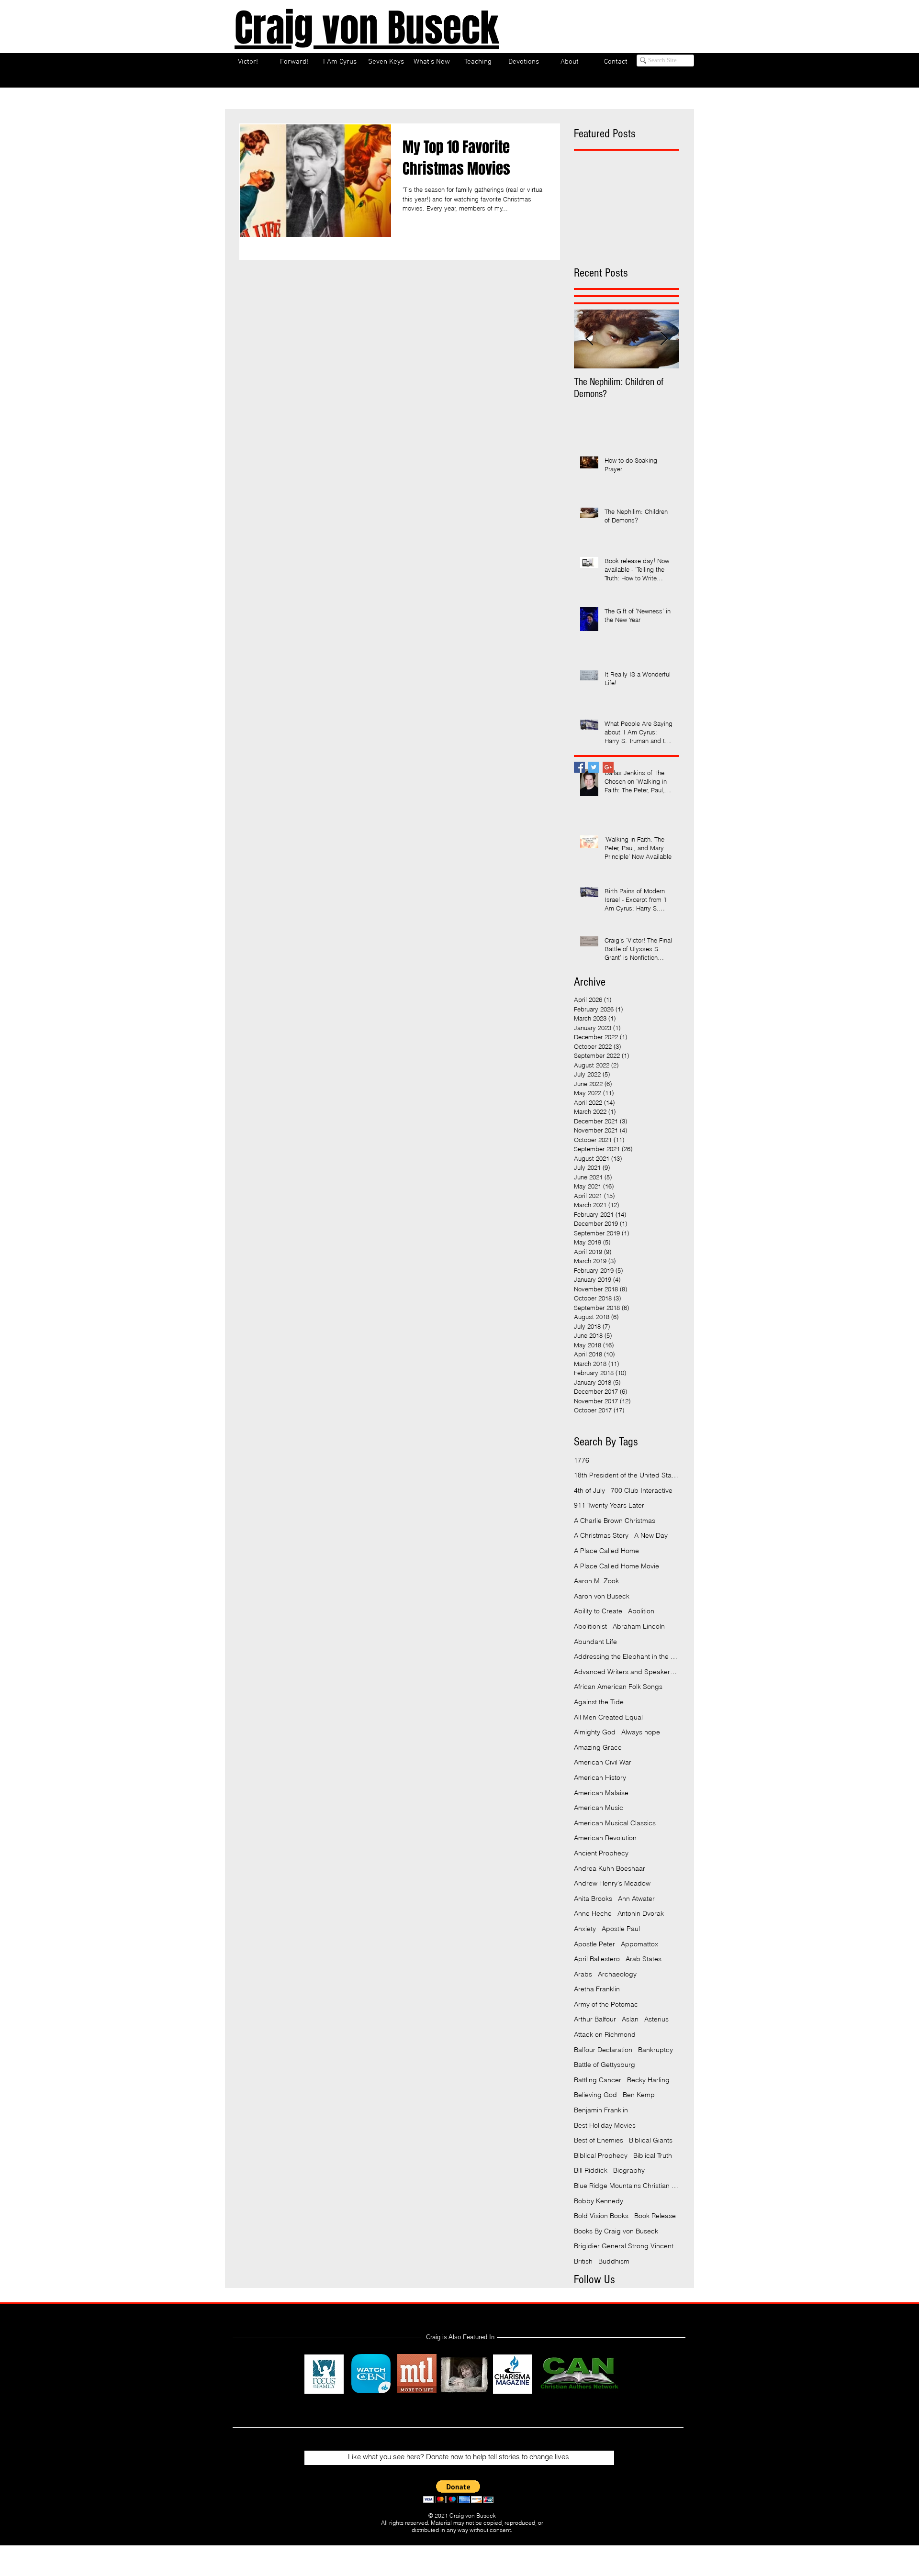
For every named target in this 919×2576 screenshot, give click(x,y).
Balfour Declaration (603, 2050)
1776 (582, 1460)
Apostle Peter (594, 1944)
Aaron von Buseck (602, 1596)
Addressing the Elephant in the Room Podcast (627, 1656)
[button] (458, 2492)
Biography (629, 2170)
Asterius (656, 2019)
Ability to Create (598, 1611)
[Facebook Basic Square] (579, 767)
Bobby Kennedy (599, 2201)
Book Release (655, 2216)
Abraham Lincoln (639, 1626)
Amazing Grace (598, 1747)
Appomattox (639, 1944)
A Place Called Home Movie (616, 1566)
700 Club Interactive (642, 1490)
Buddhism (614, 2261)
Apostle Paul (621, 1929)
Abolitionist (590, 1626)
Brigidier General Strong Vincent (624, 2246)
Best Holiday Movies (605, 2125)
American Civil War (603, 1762)
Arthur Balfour (595, 2019)
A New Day (651, 1535)
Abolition (641, 1611)
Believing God (595, 2095)
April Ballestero (597, 1959)
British (583, 2261)
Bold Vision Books (601, 2216)
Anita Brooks (593, 1899)
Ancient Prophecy (601, 1853)
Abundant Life (595, 1642)
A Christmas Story (601, 1535)
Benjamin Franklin (601, 2110)
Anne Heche (593, 1913)
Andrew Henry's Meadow (612, 1883)
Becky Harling (648, 2080)
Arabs (583, 1974)
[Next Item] (664, 339)
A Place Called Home (606, 1551)
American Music (599, 1808)
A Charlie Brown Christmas (615, 1521)
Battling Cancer (598, 2080)
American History (600, 1777)
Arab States (644, 1959)
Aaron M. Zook (596, 1581)
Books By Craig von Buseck (616, 2231)
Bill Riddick (591, 2170)
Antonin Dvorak (641, 1913)
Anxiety (585, 1929)
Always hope (641, 1732)
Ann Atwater (636, 1899)
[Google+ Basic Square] (608, 767)
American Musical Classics (615, 1823)
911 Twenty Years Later (609, 1505)
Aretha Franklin (597, 1989)
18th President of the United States (627, 1475)
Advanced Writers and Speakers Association (627, 1672)
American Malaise (601, 1793)
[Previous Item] (589, 339)
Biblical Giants (651, 2140)
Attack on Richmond (605, 2034)
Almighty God (595, 1732)
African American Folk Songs (618, 1687)
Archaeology (617, 1974)
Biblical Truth (653, 2155)
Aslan (630, 2019)
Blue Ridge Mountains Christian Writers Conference (627, 2186)
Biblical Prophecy (601, 2155)
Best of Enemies (599, 2140)
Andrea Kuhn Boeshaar (610, 1868)
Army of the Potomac (606, 2004)
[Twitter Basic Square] (594, 767)
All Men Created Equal (608, 1717)
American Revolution (605, 1838)
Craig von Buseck (367, 28)
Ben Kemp (639, 2095)
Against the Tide (599, 1702)
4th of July (589, 1490)
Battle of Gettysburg (605, 2065)
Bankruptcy (656, 2050)
